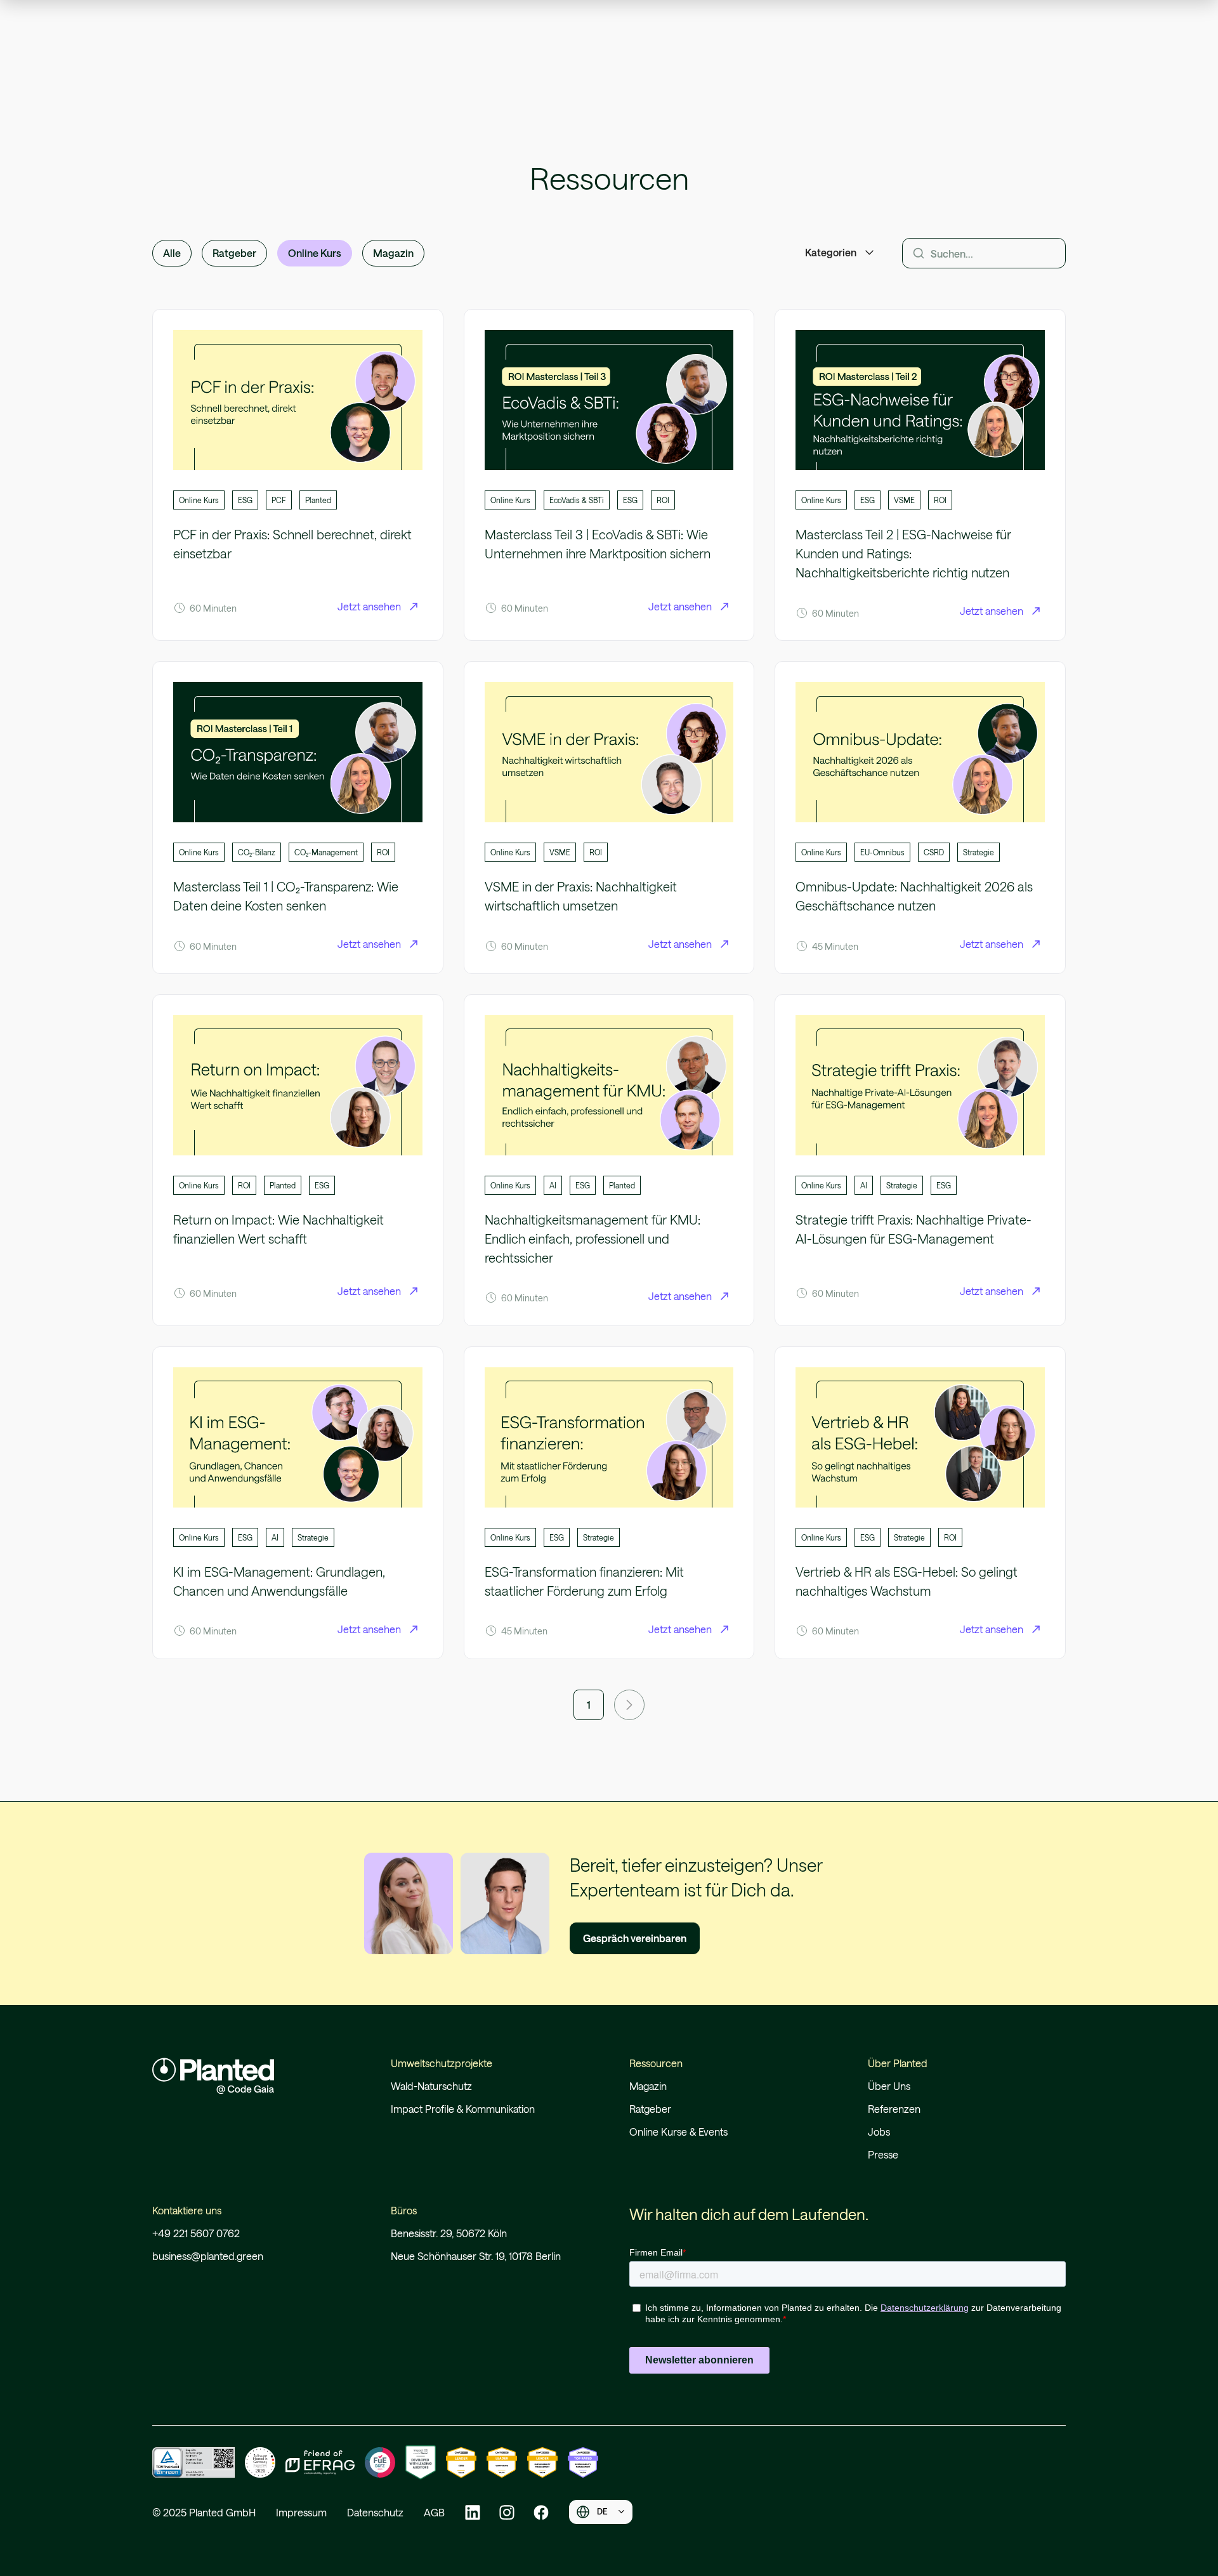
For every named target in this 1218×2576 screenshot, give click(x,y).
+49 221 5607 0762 (196, 2233)
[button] (841, 253)
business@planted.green (208, 2256)
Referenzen (894, 2109)
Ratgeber (650, 2109)
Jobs (879, 2132)
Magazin (648, 2086)
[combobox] (601, 2512)
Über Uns (889, 2086)
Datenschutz (375, 2512)
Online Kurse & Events (678, 2132)
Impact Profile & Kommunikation (463, 2109)
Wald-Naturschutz (431, 2086)
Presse (883, 2154)
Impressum (301, 2512)
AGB (434, 2512)
